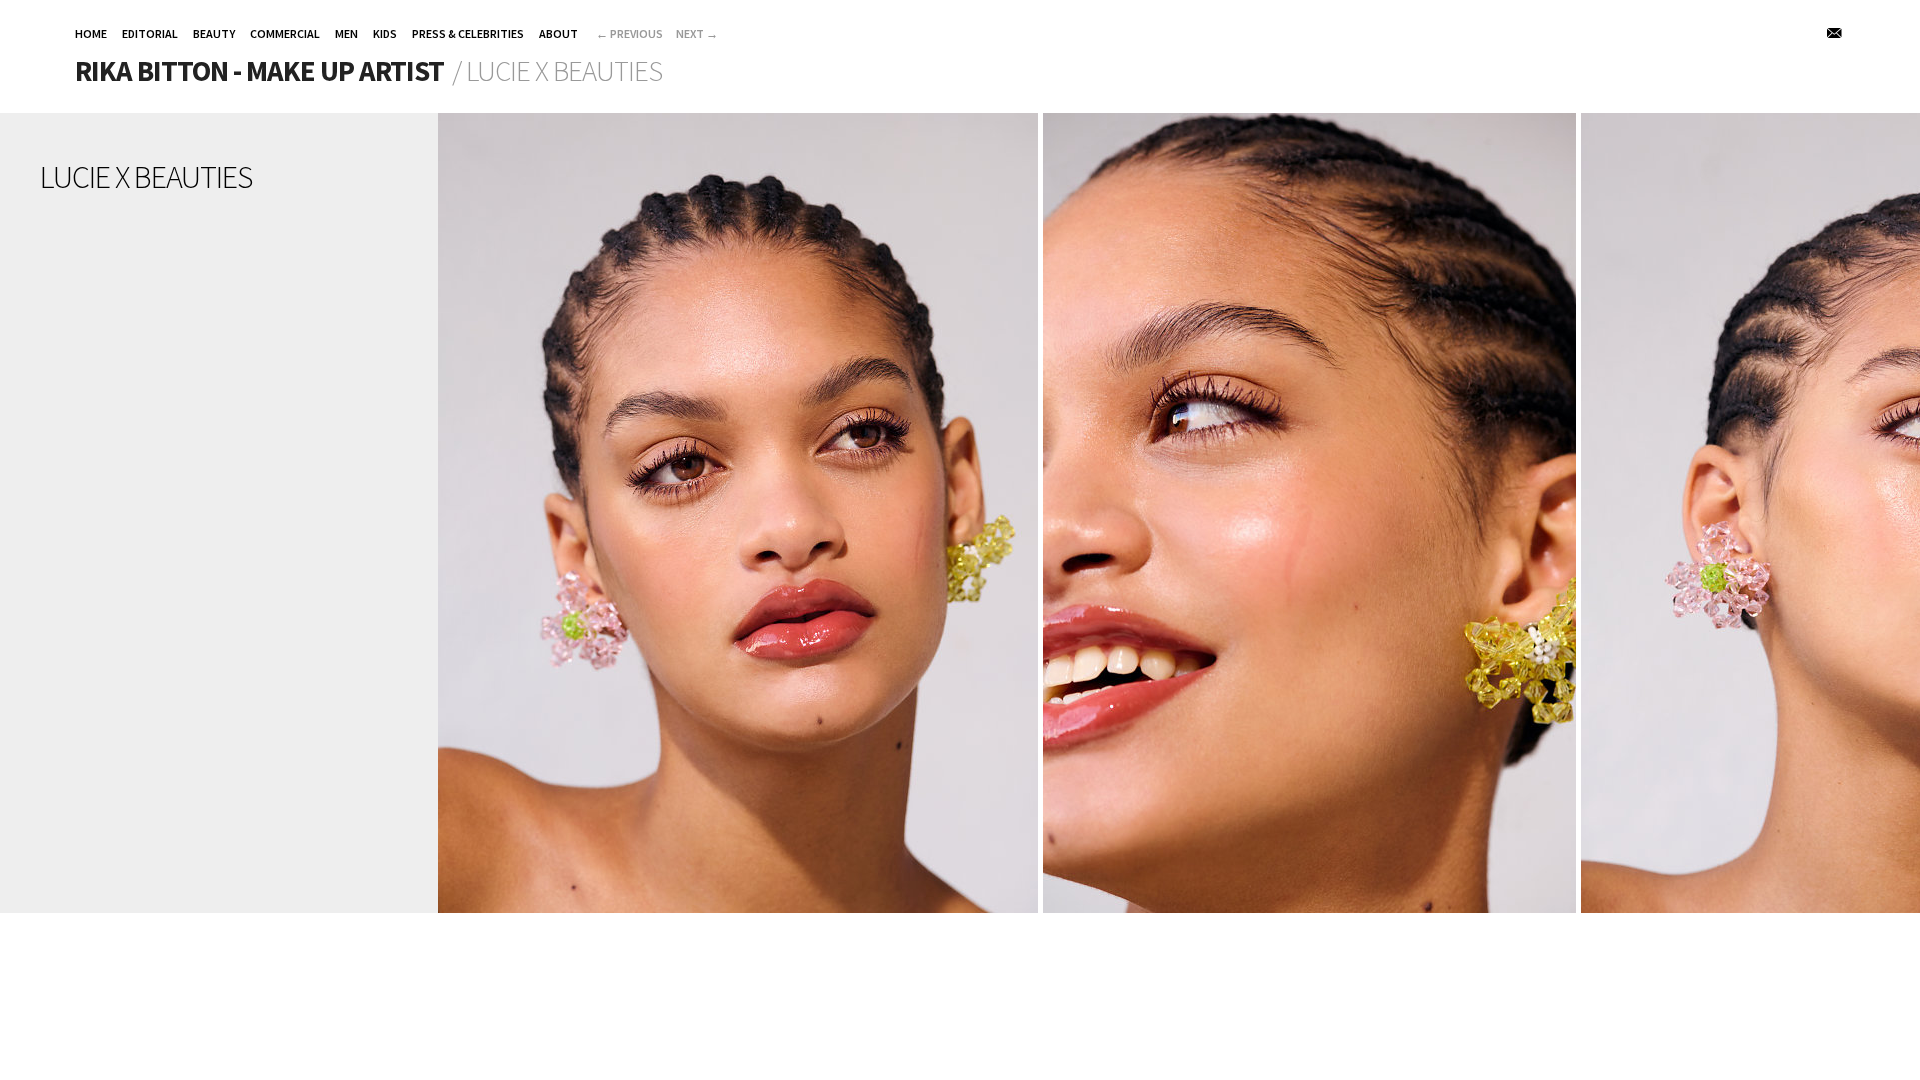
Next (697, 33)
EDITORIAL (150, 33)
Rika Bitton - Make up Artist (259, 71)
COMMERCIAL (285, 33)
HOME (91, 33)
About (558, 33)
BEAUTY (214, 33)
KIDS (385, 33)
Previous (629, 33)
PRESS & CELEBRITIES (468, 33)
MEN (346, 33)
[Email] (1835, 33)
